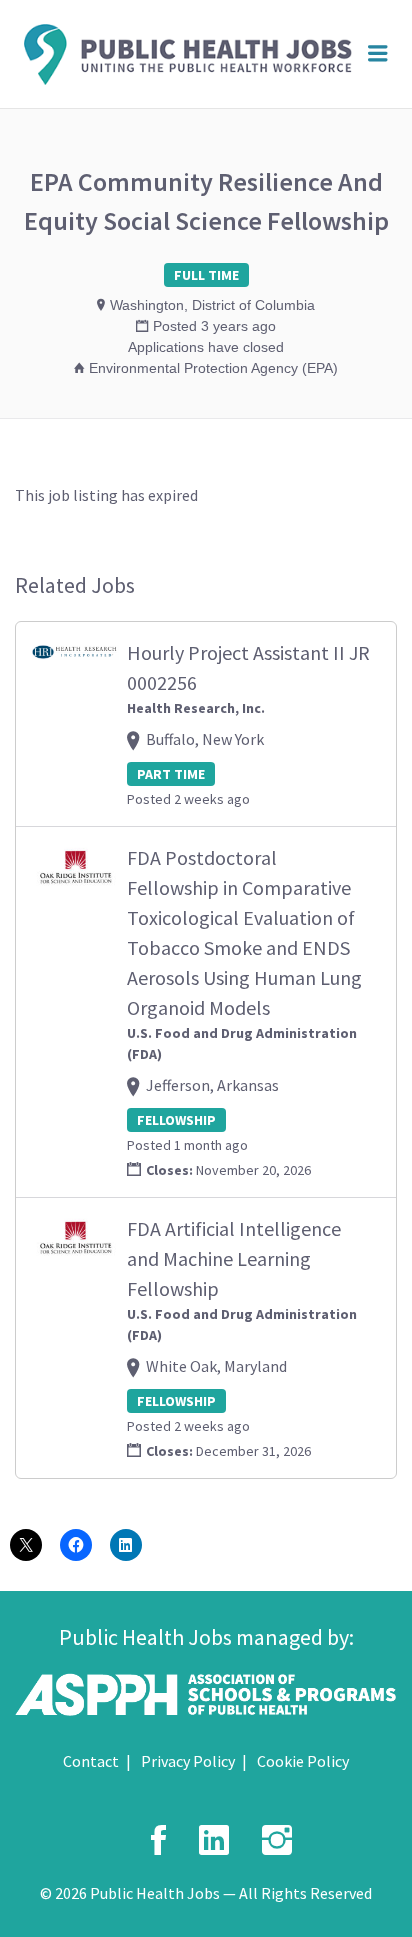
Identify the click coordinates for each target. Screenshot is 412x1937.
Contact (91, 1761)
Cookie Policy (303, 1761)
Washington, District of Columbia (212, 305)
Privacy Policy (188, 1761)
